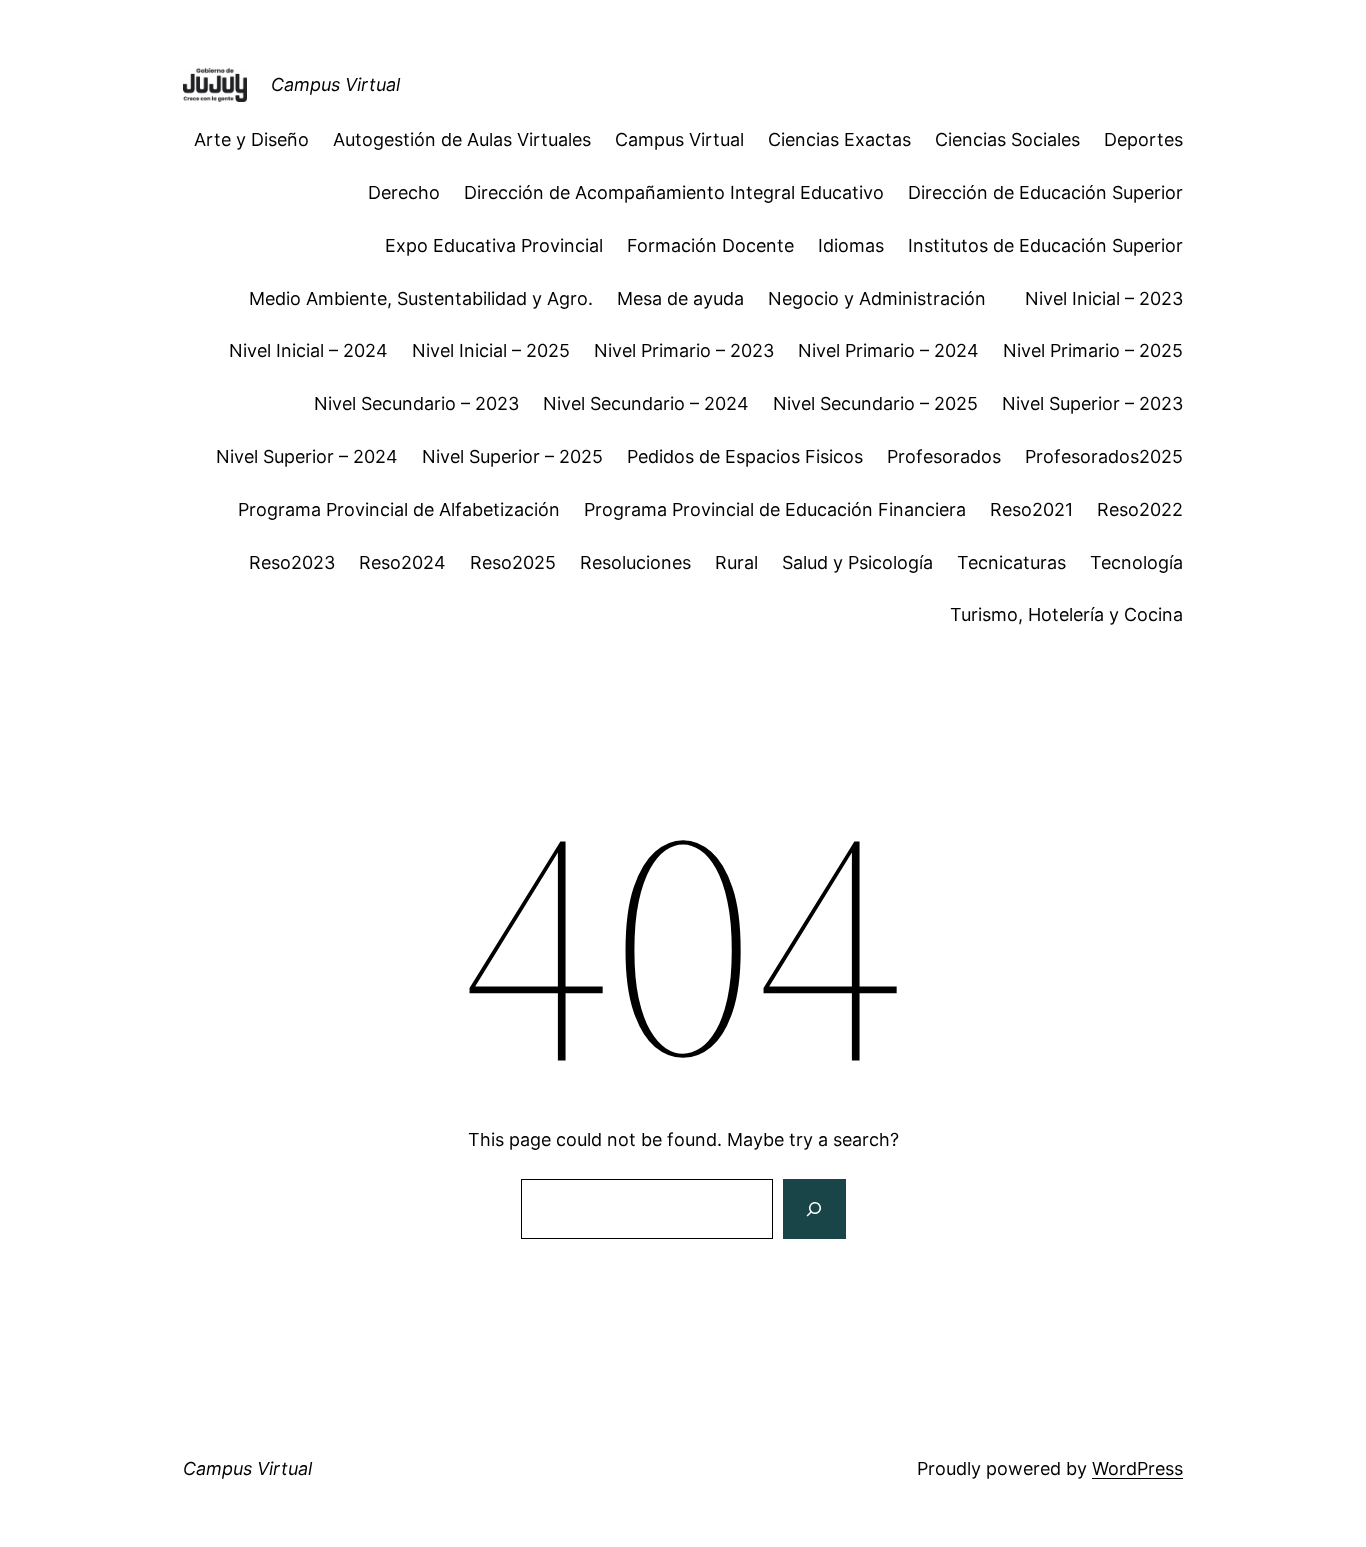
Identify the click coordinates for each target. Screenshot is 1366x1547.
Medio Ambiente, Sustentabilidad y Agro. (421, 298)
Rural (736, 562)
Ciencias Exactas (839, 139)
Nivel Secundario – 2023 (416, 403)
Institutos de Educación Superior (1045, 245)
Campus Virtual (335, 84)
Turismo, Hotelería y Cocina (1066, 614)
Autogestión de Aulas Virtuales (462, 139)
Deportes (1143, 139)
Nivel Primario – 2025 (1093, 350)
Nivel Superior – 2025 (512, 456)
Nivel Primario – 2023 (684, 350)
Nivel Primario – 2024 (888, 350)
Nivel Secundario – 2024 (646, 403)
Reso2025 (513, 562)
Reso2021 (1031, 509)
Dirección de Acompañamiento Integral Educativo (674, 192)
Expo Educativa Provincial (494, 245)
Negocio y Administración (884, 298)
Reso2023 (292, 562)
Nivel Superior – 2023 (1092, 403)
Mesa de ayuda (680, 298)
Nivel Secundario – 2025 (875, 403)
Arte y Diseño (251, 139)
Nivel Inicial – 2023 (1104, 298)
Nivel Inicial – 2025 (491, 350)
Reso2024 (402, 562)
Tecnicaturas (1011, 562)
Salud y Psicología (857, 562)
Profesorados (944, 456)
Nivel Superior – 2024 (307, 456)
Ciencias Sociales (1007, 139)
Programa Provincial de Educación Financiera (775, 509)
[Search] (814, 1209)
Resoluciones (635, 562)
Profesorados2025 (1104, 456)
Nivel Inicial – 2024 (308, 350)
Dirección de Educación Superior (1045, 192)
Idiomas (851, 245)
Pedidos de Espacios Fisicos (745, 456)
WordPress (1137, 1468)
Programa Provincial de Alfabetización (399, 509)
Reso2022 (1140, 509)
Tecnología (1136, 562)
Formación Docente (710, 245)
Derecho (404, 192)
